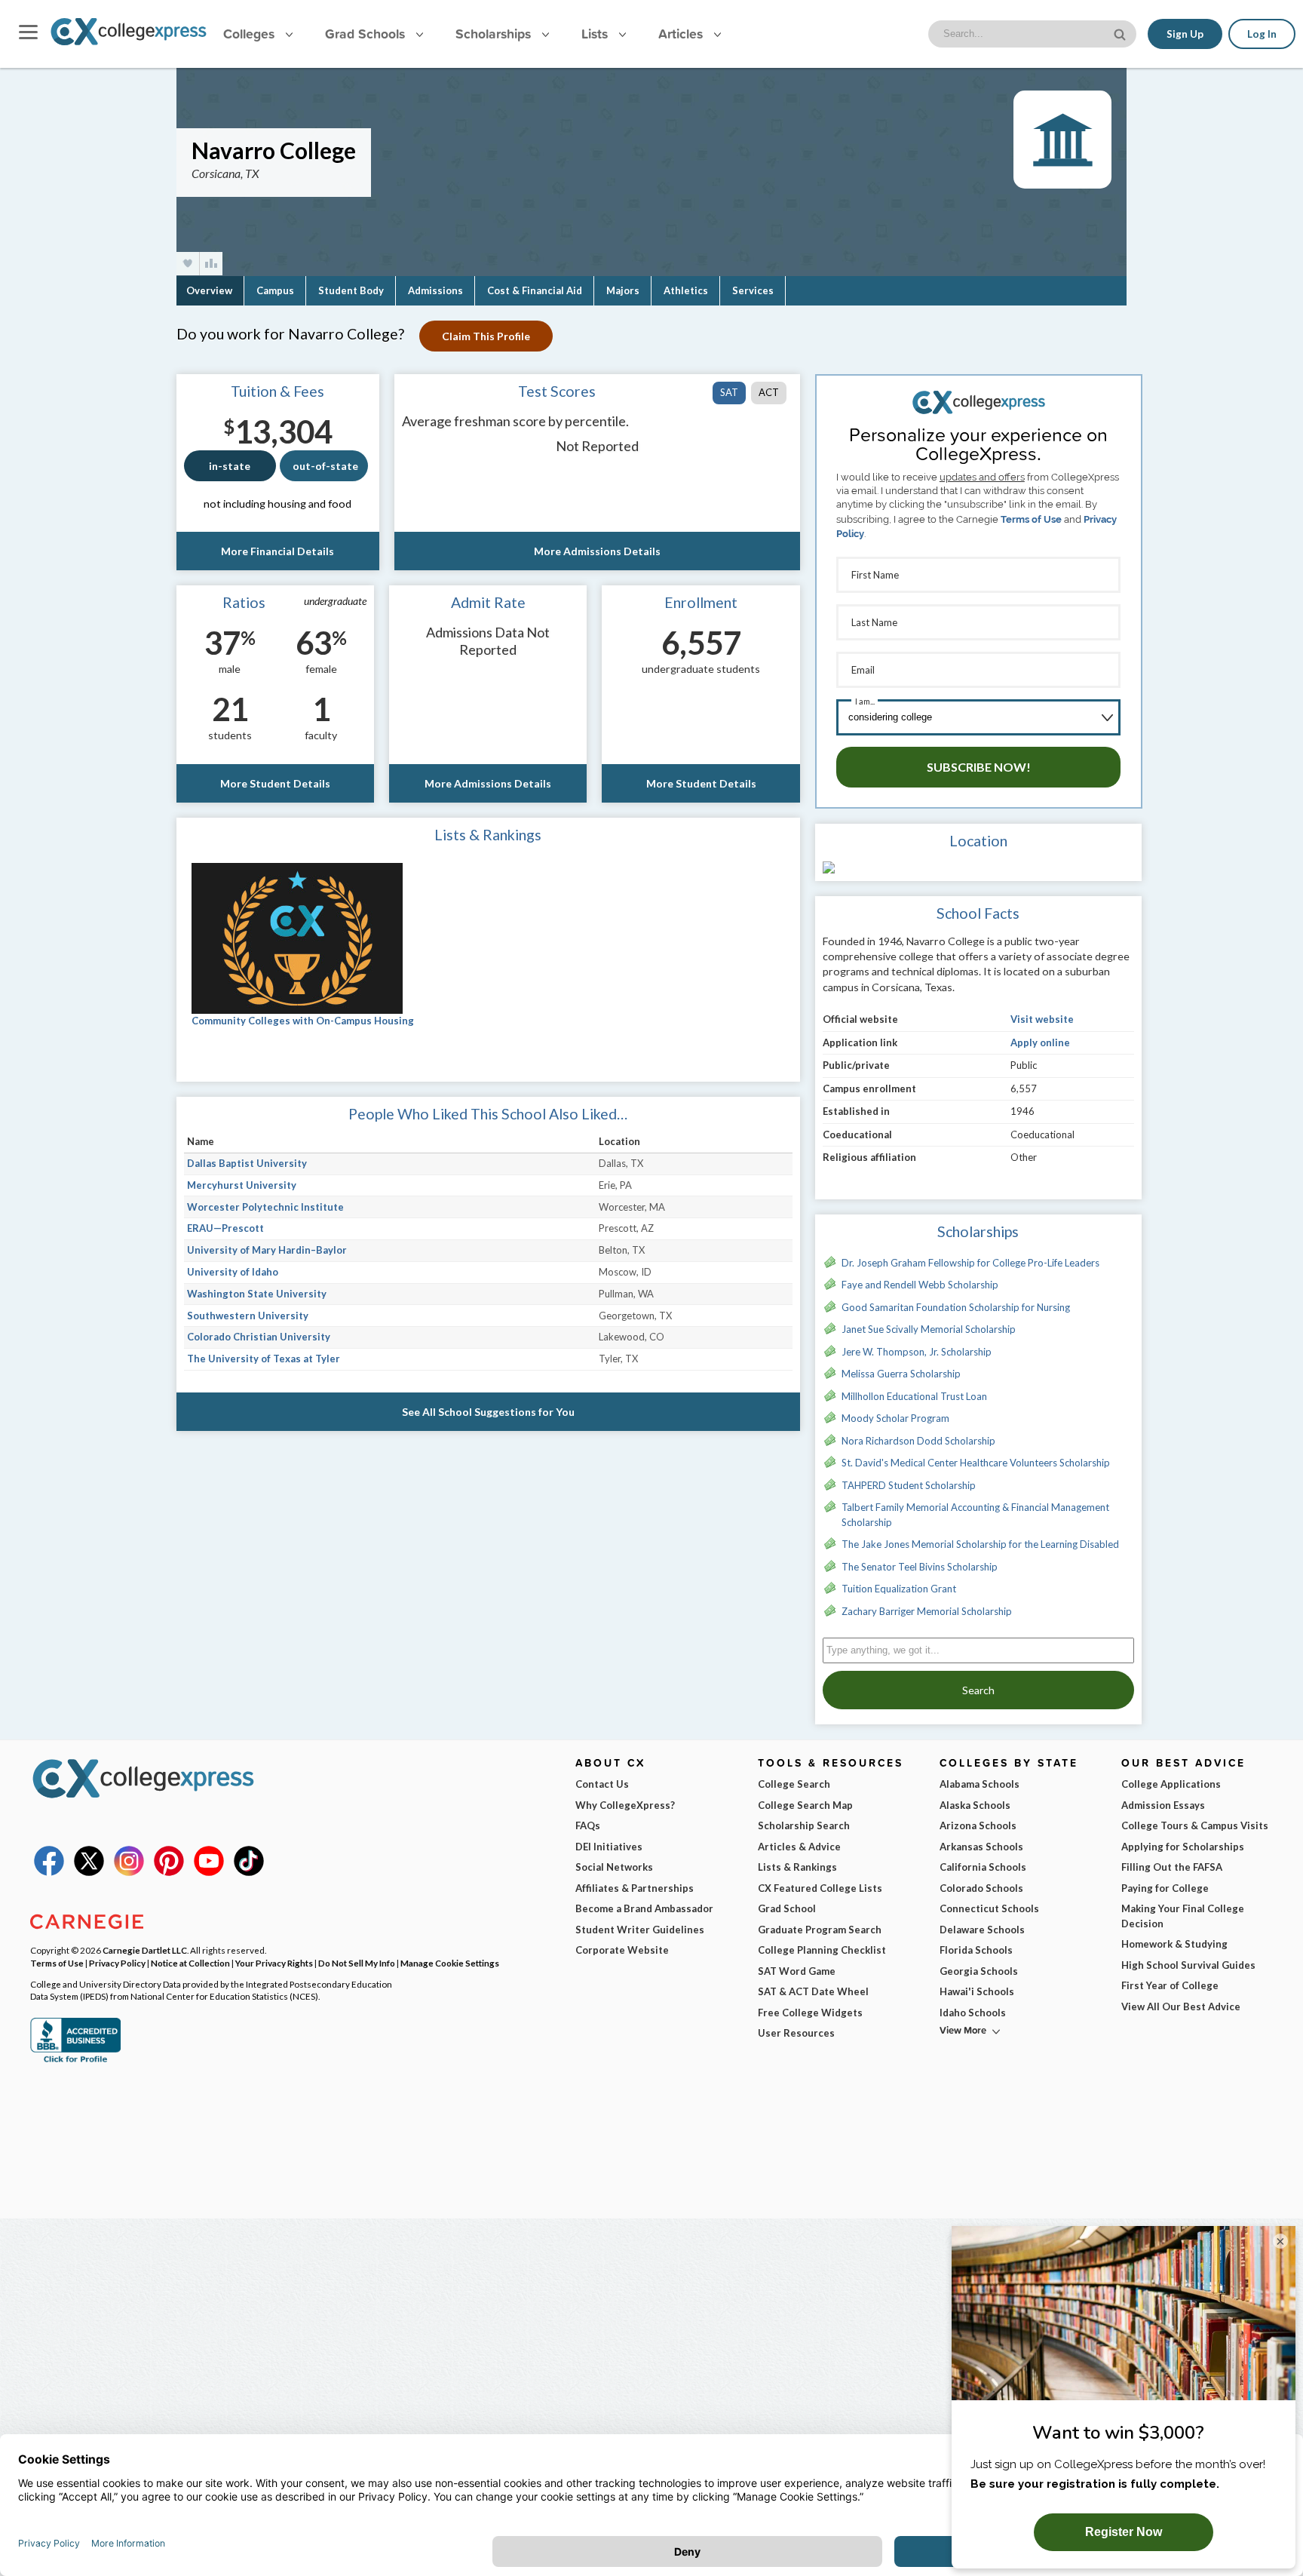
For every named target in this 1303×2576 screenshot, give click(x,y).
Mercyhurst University (242, 1185)
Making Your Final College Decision (1183, 1916)
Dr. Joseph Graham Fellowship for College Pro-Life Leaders (970, 1263)
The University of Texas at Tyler (264, 1359)
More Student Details (275, 783)
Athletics (686, 290)
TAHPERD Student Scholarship (909, 1485)
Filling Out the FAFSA (1172, 1867)
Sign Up (1185, 34)
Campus (275, 290)
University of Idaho (233, 1272)
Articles (682, 34)
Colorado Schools (981, 1888)
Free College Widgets (810, 2013)
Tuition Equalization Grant (899, 1589)
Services (753, 290)
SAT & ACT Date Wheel (813, 1991)
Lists (596, 34)
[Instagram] (129, 1872)
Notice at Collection (190, 1963)
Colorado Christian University (259, 1337)
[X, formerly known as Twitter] (89, 1872)
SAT (729, 392)
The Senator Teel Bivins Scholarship (920, 1567)
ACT (769, 392)
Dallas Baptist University (247, 1163)
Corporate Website (622, 1950)
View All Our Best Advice (1181, 2006)
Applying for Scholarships (1183, 1847)
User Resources (796, 2033)
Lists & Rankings (797, 1867)
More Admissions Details (597, 551)
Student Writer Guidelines (640, 1930)
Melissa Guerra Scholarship (901, 1374)
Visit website (1042, 1019)
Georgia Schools (979, 1971)
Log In (1262, 34)
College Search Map (805, 1805)
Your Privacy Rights (274, 1963)
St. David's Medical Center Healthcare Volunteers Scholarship (976, 1463)
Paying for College (1165, 1888)
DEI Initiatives (609, 1847)
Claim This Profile (486, 336)
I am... (865, 701)
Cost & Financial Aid (535, 290)
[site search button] (1121, 33)
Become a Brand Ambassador (644, 1908)
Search (978, 1690)
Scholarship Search (804, 1825)
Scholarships (495, 34)
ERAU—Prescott (225, 1228)
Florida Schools (976, 1950)
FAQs (588, 1825)
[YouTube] (209, 1872)
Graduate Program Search (820, 1930)
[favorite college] (188, 264)
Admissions (435, 290)
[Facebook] (49, 1872)
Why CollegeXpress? (625, 1805)
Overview (209, 290)
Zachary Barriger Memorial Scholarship (927, 1611)
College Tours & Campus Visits (1195, 1825)
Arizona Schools (978, 1825)
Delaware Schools (982, 1930)
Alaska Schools (975, 1805)
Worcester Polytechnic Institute (265, 1207)
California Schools (983, 1867)
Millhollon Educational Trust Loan (914, 1396)
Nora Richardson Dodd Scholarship (918, 1441)
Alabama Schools (980, 1784)
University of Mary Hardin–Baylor (267, 1250)
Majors (623, 290)
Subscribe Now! (979, 767)
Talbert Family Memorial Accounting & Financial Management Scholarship (975, 1515)
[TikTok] (249, 1872)
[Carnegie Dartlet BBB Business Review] (75, 2061)
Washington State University (257, 1294)
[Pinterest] (169, 1872)
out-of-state (325, 466)
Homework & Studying (1174, 1944)
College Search (794, 1784)
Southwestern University (248, 1316)
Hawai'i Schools (977, 1991)
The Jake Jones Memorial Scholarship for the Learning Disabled (980, 1544)
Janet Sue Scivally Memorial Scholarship (929, 1329)
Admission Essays (1163, 1805)
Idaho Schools (973, 2013)
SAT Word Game (797, 1971)
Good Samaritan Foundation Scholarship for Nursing (956, 1307)
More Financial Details (277, 551)
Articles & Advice (799, 1847)
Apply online (1040, 1042)
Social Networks (614, 1867)
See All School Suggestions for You (488, 1412)
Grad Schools (367, 34)
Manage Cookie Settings (450, 1963)
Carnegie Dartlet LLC (145, 1950)
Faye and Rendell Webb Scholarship (920, 1285)
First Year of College (1170, 1985)
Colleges (249, 34)
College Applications (1171, 1784)
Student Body (351, 290)
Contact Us (602, 1784)
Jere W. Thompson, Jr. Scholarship (917, 1352)
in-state (230, 466)
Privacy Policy (117, 1963)
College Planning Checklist (822, 1950)
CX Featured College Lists (820, 1888)
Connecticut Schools (989, 1908)
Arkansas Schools (981, 1847)
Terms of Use (1031, 519)
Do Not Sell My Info (357, 1963)
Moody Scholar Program (895, 1418)
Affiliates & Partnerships (635, 1888)
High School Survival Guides (1188, 1965)
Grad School (787, 1908)
